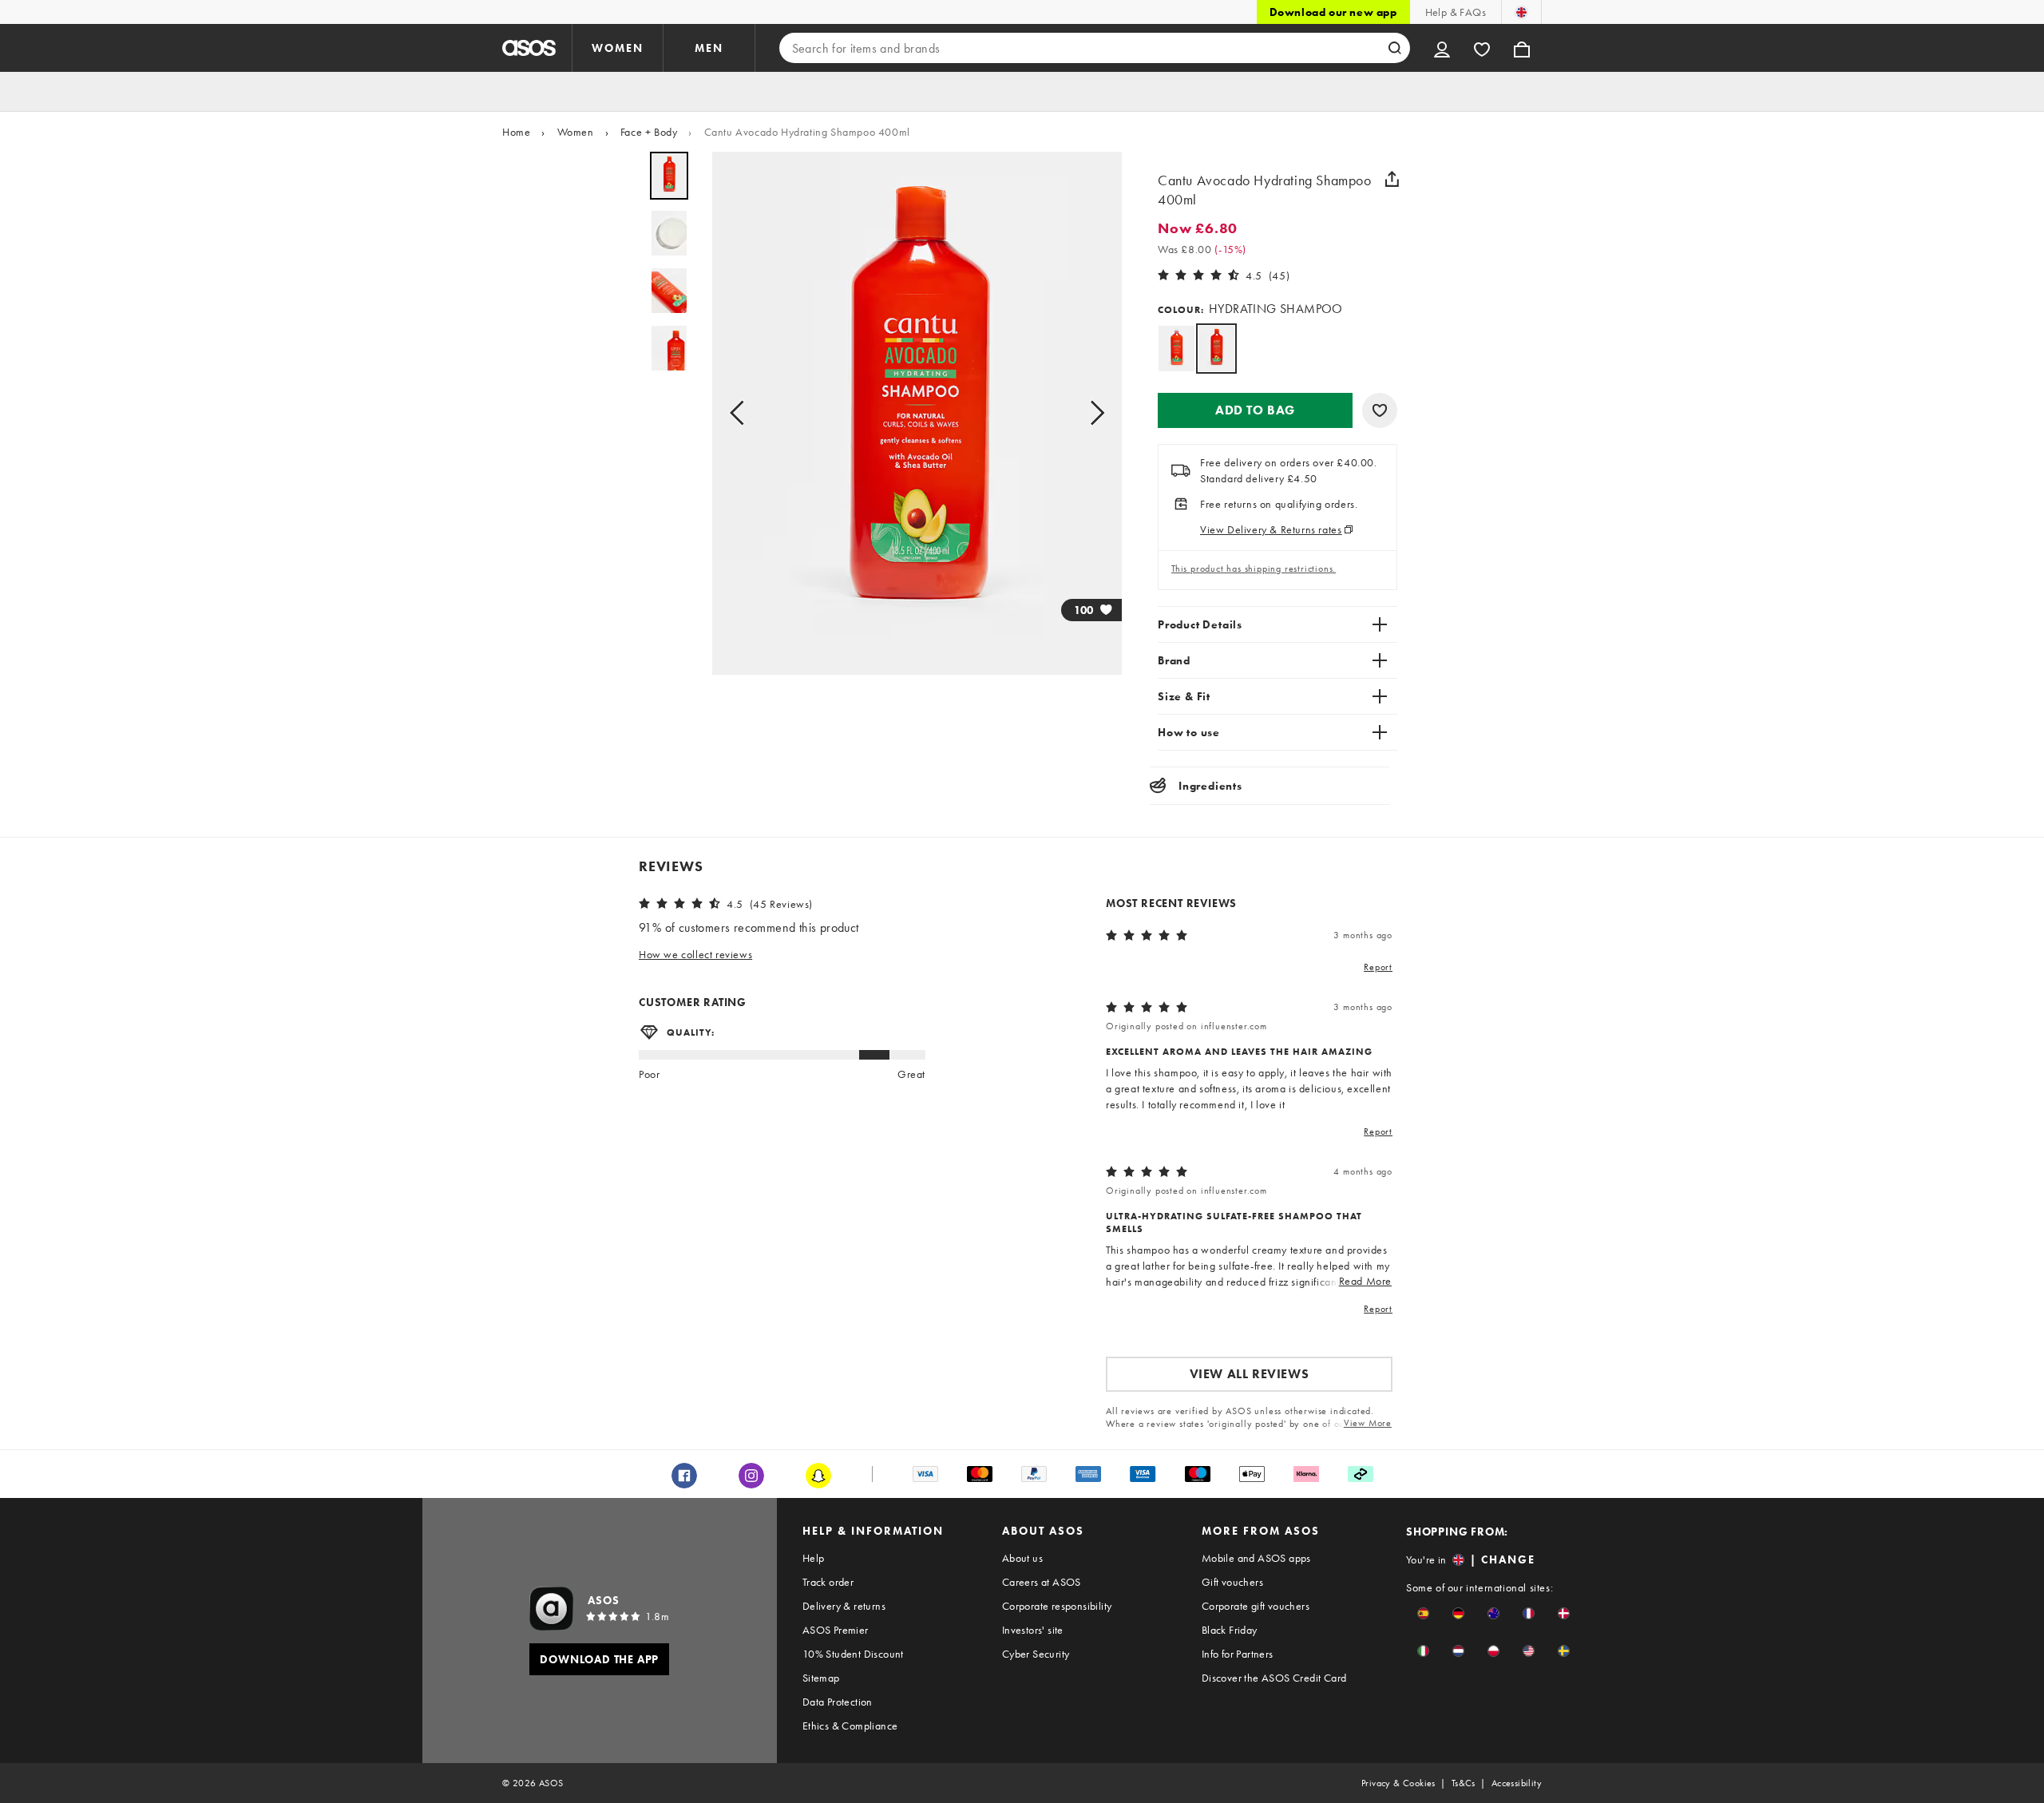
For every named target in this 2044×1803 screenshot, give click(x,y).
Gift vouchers (1232, 1582)
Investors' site (1033, 1630)
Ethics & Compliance (850, 1726)
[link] (1216, 349)
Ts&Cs (1464, 1783)
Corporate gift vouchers (1256, 1606)
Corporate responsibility (1057, 1606)
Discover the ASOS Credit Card (1274, 1678)
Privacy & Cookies (1398, 1783)
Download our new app (1333, 12)
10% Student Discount (853, 1654)
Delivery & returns (844, 1606)
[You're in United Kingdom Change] (1521, 12)
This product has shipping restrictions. (1254, 569)
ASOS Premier (836, 1630)
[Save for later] (1380, 410)
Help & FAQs (1456, 12)
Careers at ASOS (1042, 1582)
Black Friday (1230, 1630)
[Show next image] (1092, 413)
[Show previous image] (742, 413)
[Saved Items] (1482, 48)
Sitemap (821, 1678)
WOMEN (618, 48)
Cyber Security (1036, 1654)
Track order (828, 1582)
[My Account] (1442, 48)
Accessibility (1517, 1783)
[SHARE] (1392, 179)
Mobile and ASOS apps (1256, 1558)
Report (1378, 967)
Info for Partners (1238, 1654)
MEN (709, 48)
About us (1022, 1558)
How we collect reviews (695, 954)
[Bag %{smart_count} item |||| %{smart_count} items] (1522, 48)
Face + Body (649, 132)
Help (814, 1558)
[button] (1255, 410)
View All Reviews (1250, 1374)
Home (516, 132)
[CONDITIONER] (1176, 349)
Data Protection (838, 1702)
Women (576, 132)
